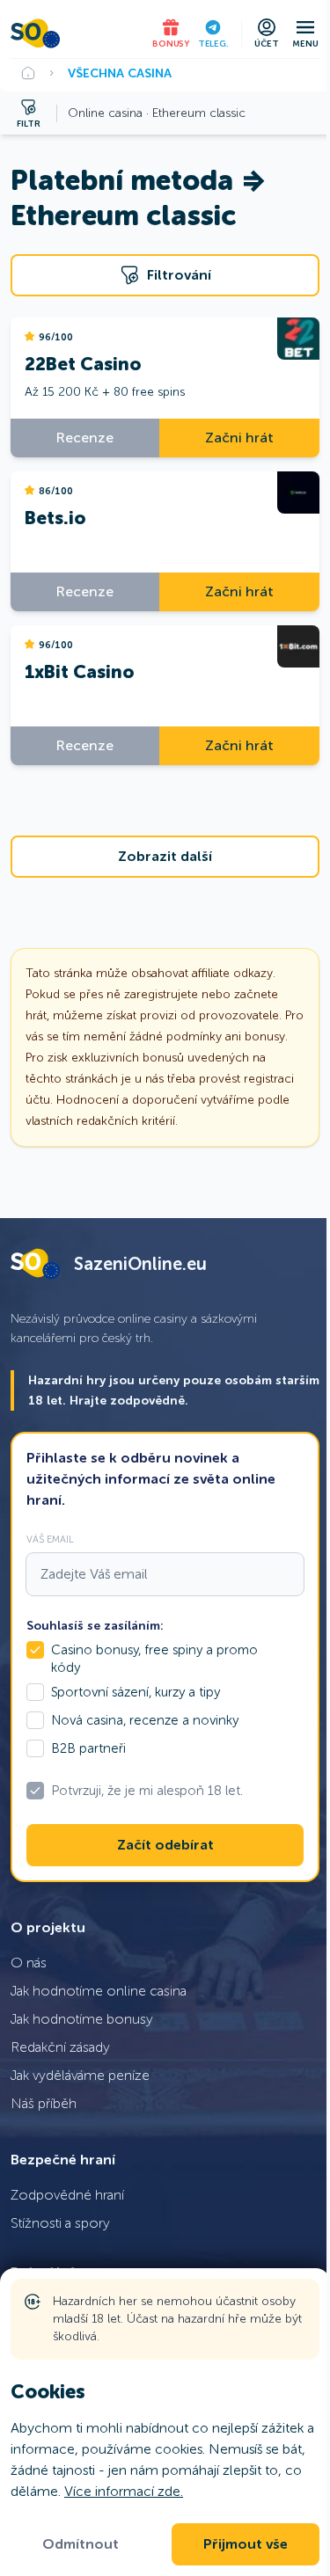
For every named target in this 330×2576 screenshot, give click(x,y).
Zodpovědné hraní (67, 2195)
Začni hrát (239, 438)
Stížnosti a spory (60, 2223)
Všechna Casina (120, 73)
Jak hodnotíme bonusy (82, 2019)
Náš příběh (44, 2103)
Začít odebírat (165, 1845)
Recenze (85, 438)
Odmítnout (81, 2544)
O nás (29, 1963)
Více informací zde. (124, 2491)
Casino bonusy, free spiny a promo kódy (154, 1659)
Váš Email (50, 1539)
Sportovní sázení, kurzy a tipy (136, 1692)
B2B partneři (88, 1748)
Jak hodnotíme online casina (99, 1991)
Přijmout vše (246, 2544)
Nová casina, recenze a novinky (145, 1720)
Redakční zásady (60, 2047)
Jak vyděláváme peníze (80, 2075)
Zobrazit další (165, 857)
